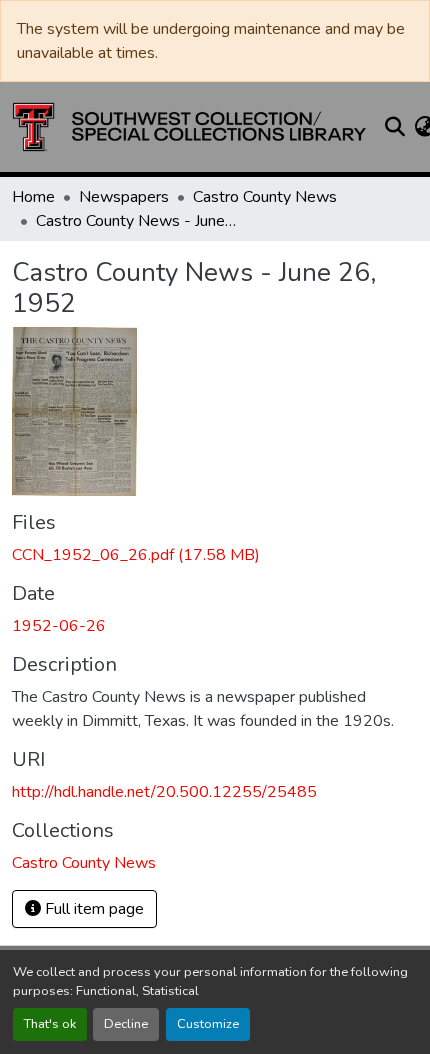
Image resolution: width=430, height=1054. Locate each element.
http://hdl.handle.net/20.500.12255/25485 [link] (164, 792)
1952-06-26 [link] (59, 626)
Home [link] (33, 197)
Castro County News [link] (265, 197)
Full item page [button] (92, 909)
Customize (208, 1024)
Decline (126, 1024)
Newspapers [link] (124, 197)
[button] (189, 127)
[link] (215, 555)
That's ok (50, 1024)
